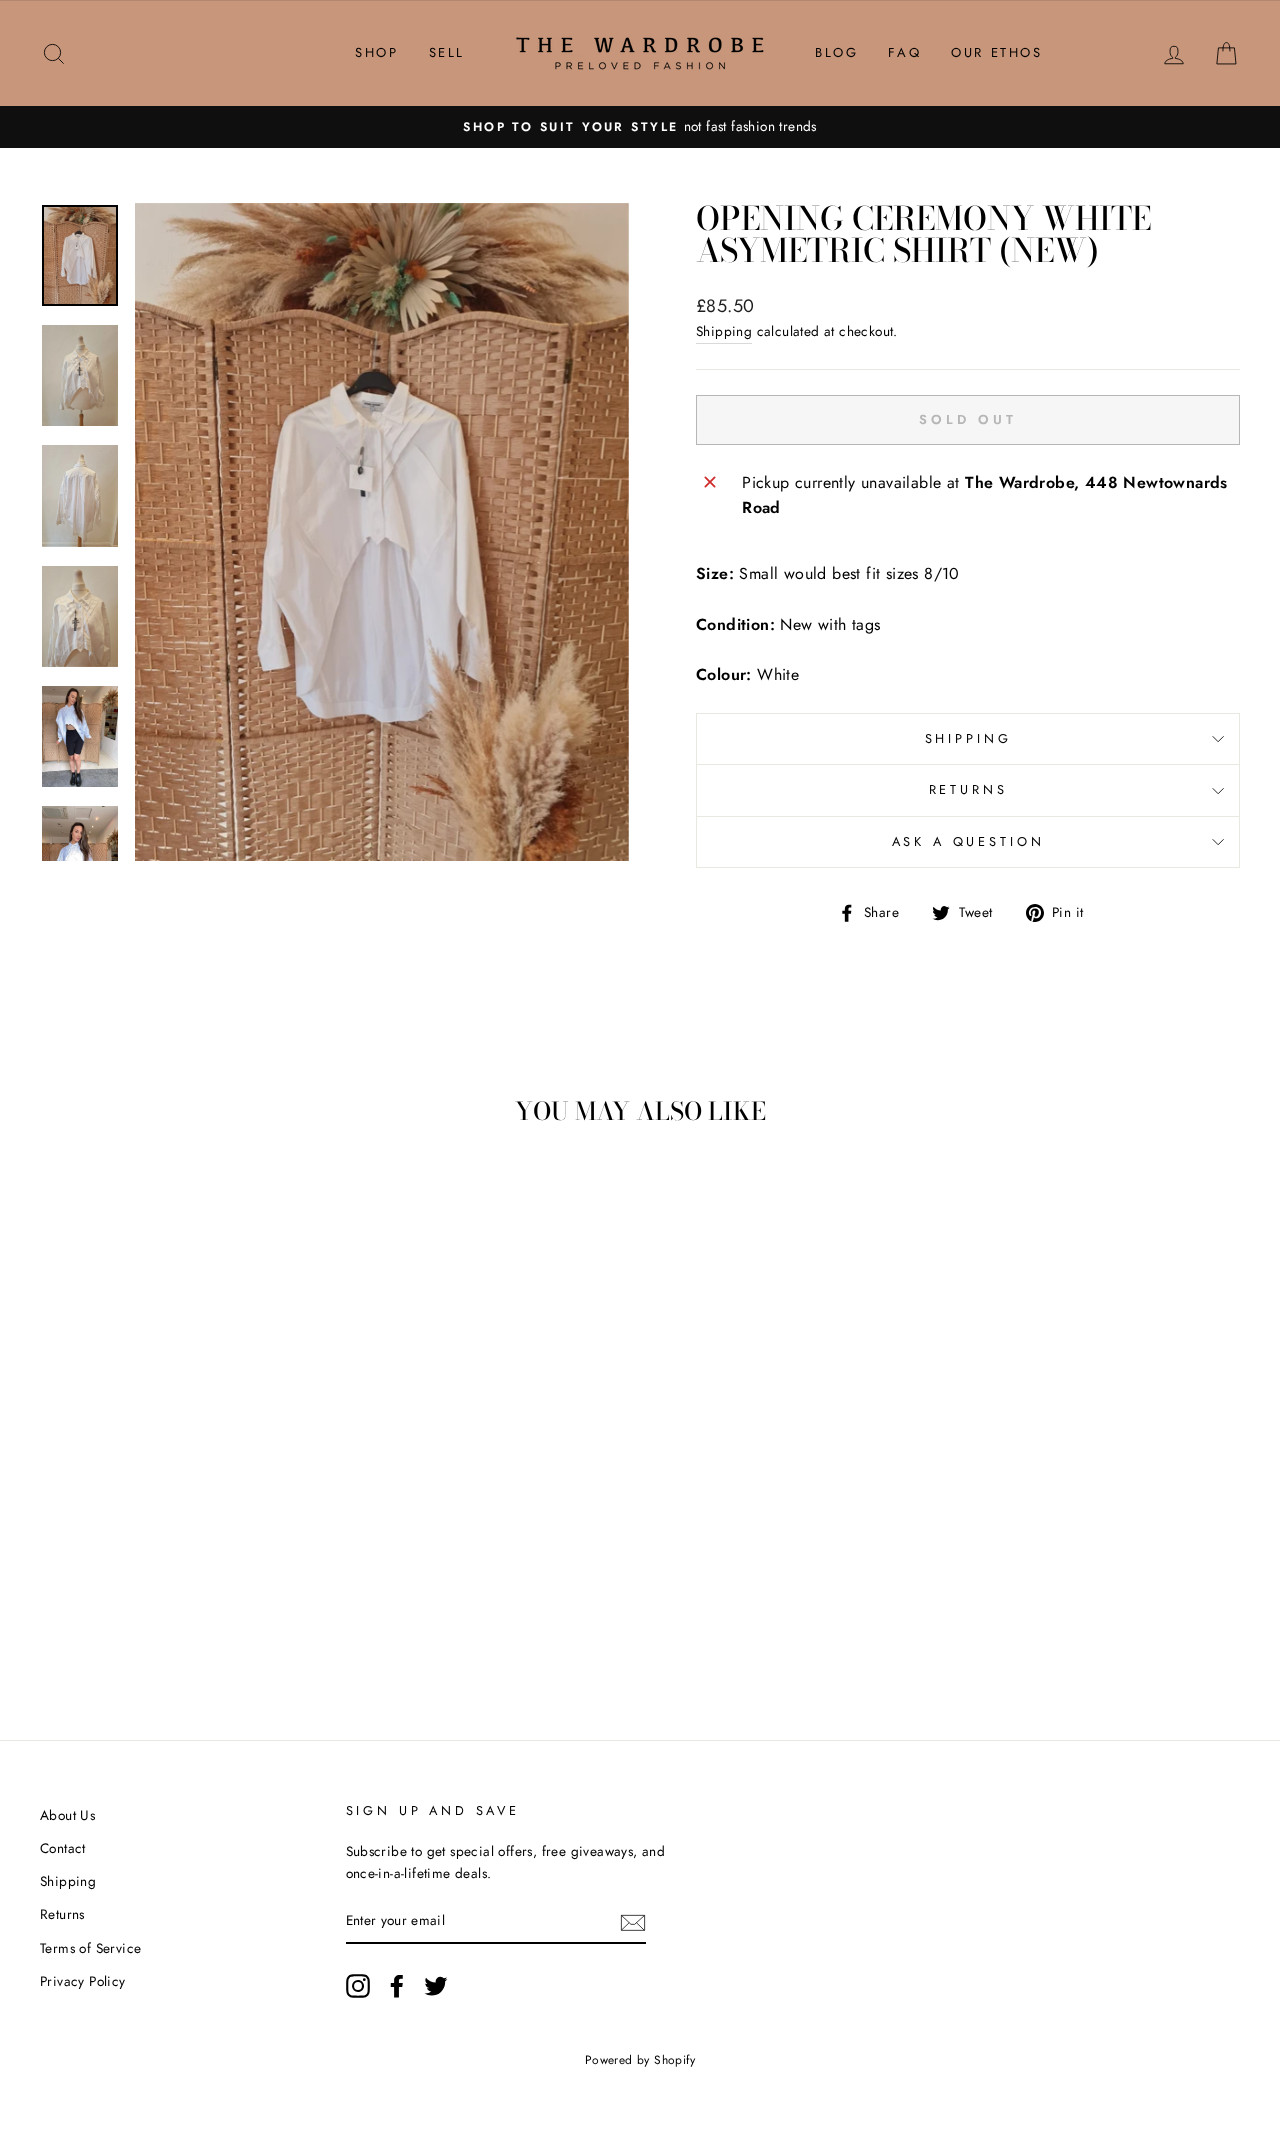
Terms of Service (90, 1948)
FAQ (904, 52)
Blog (836, 52)
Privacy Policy (83, 1981)
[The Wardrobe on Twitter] (436, 1986)
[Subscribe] (633, 1922)
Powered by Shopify (640, 2060)
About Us (67, 1815)
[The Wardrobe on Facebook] (397, 1986)
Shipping (724, 331)
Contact (63, 1848)
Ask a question (968, 841)
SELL (447, 52)
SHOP (376, 52)
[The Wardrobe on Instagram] (358, 1986)
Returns (968, 789)
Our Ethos (996, 52)
